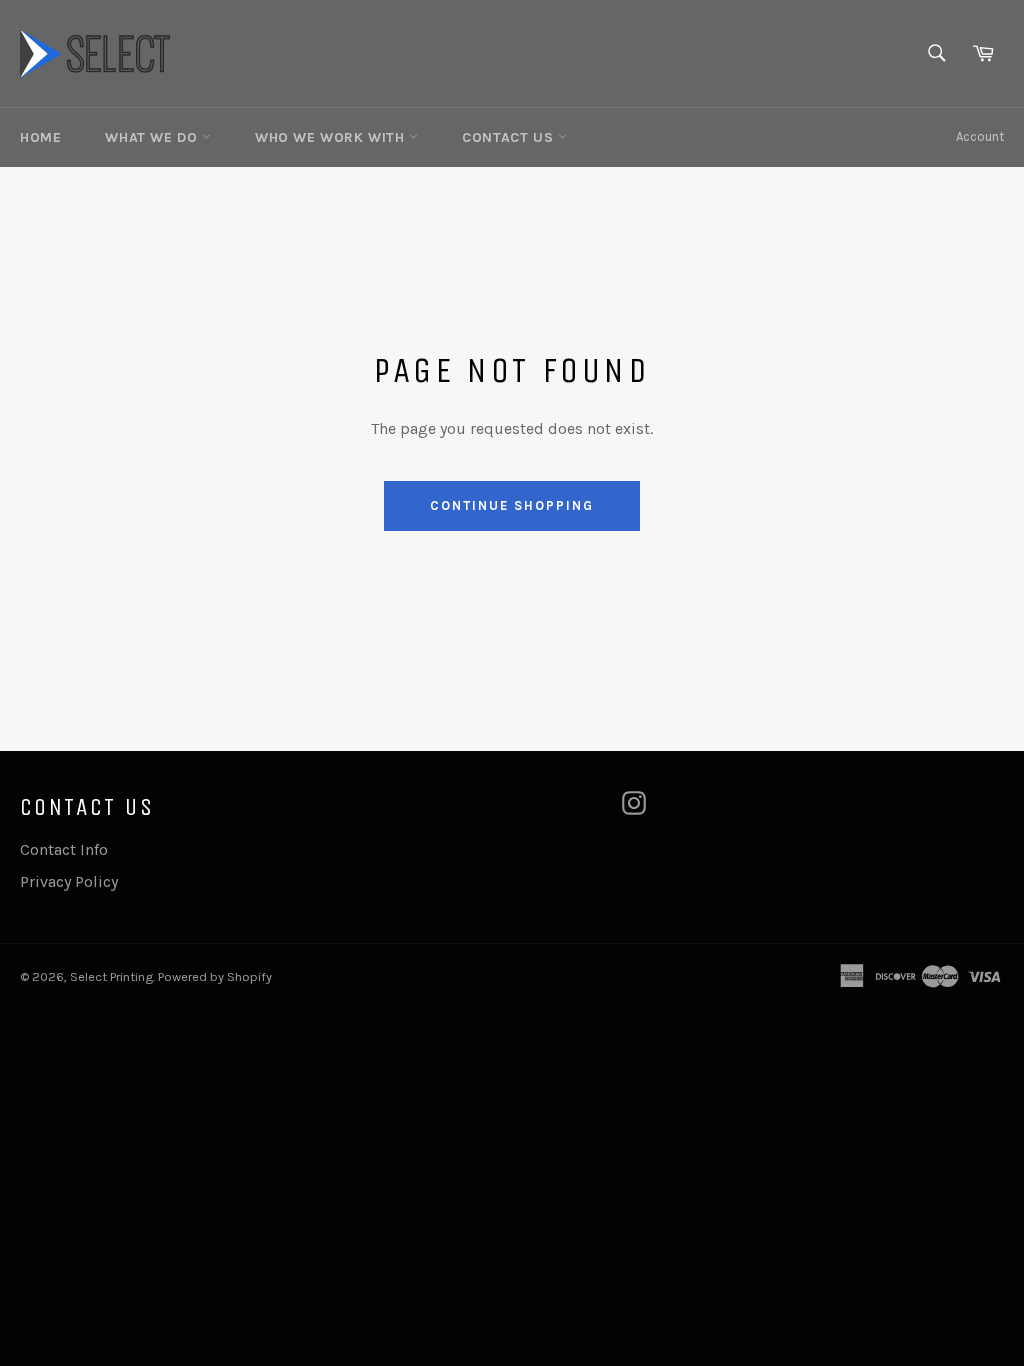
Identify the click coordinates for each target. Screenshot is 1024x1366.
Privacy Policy (69, 881)
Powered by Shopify (215, 976)
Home (40, 137)
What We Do (153, 137)
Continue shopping (511, 505)
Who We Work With (332, 137)
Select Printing (111, 976)
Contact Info (64, 849)
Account (980, 136)
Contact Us (510, 137)
